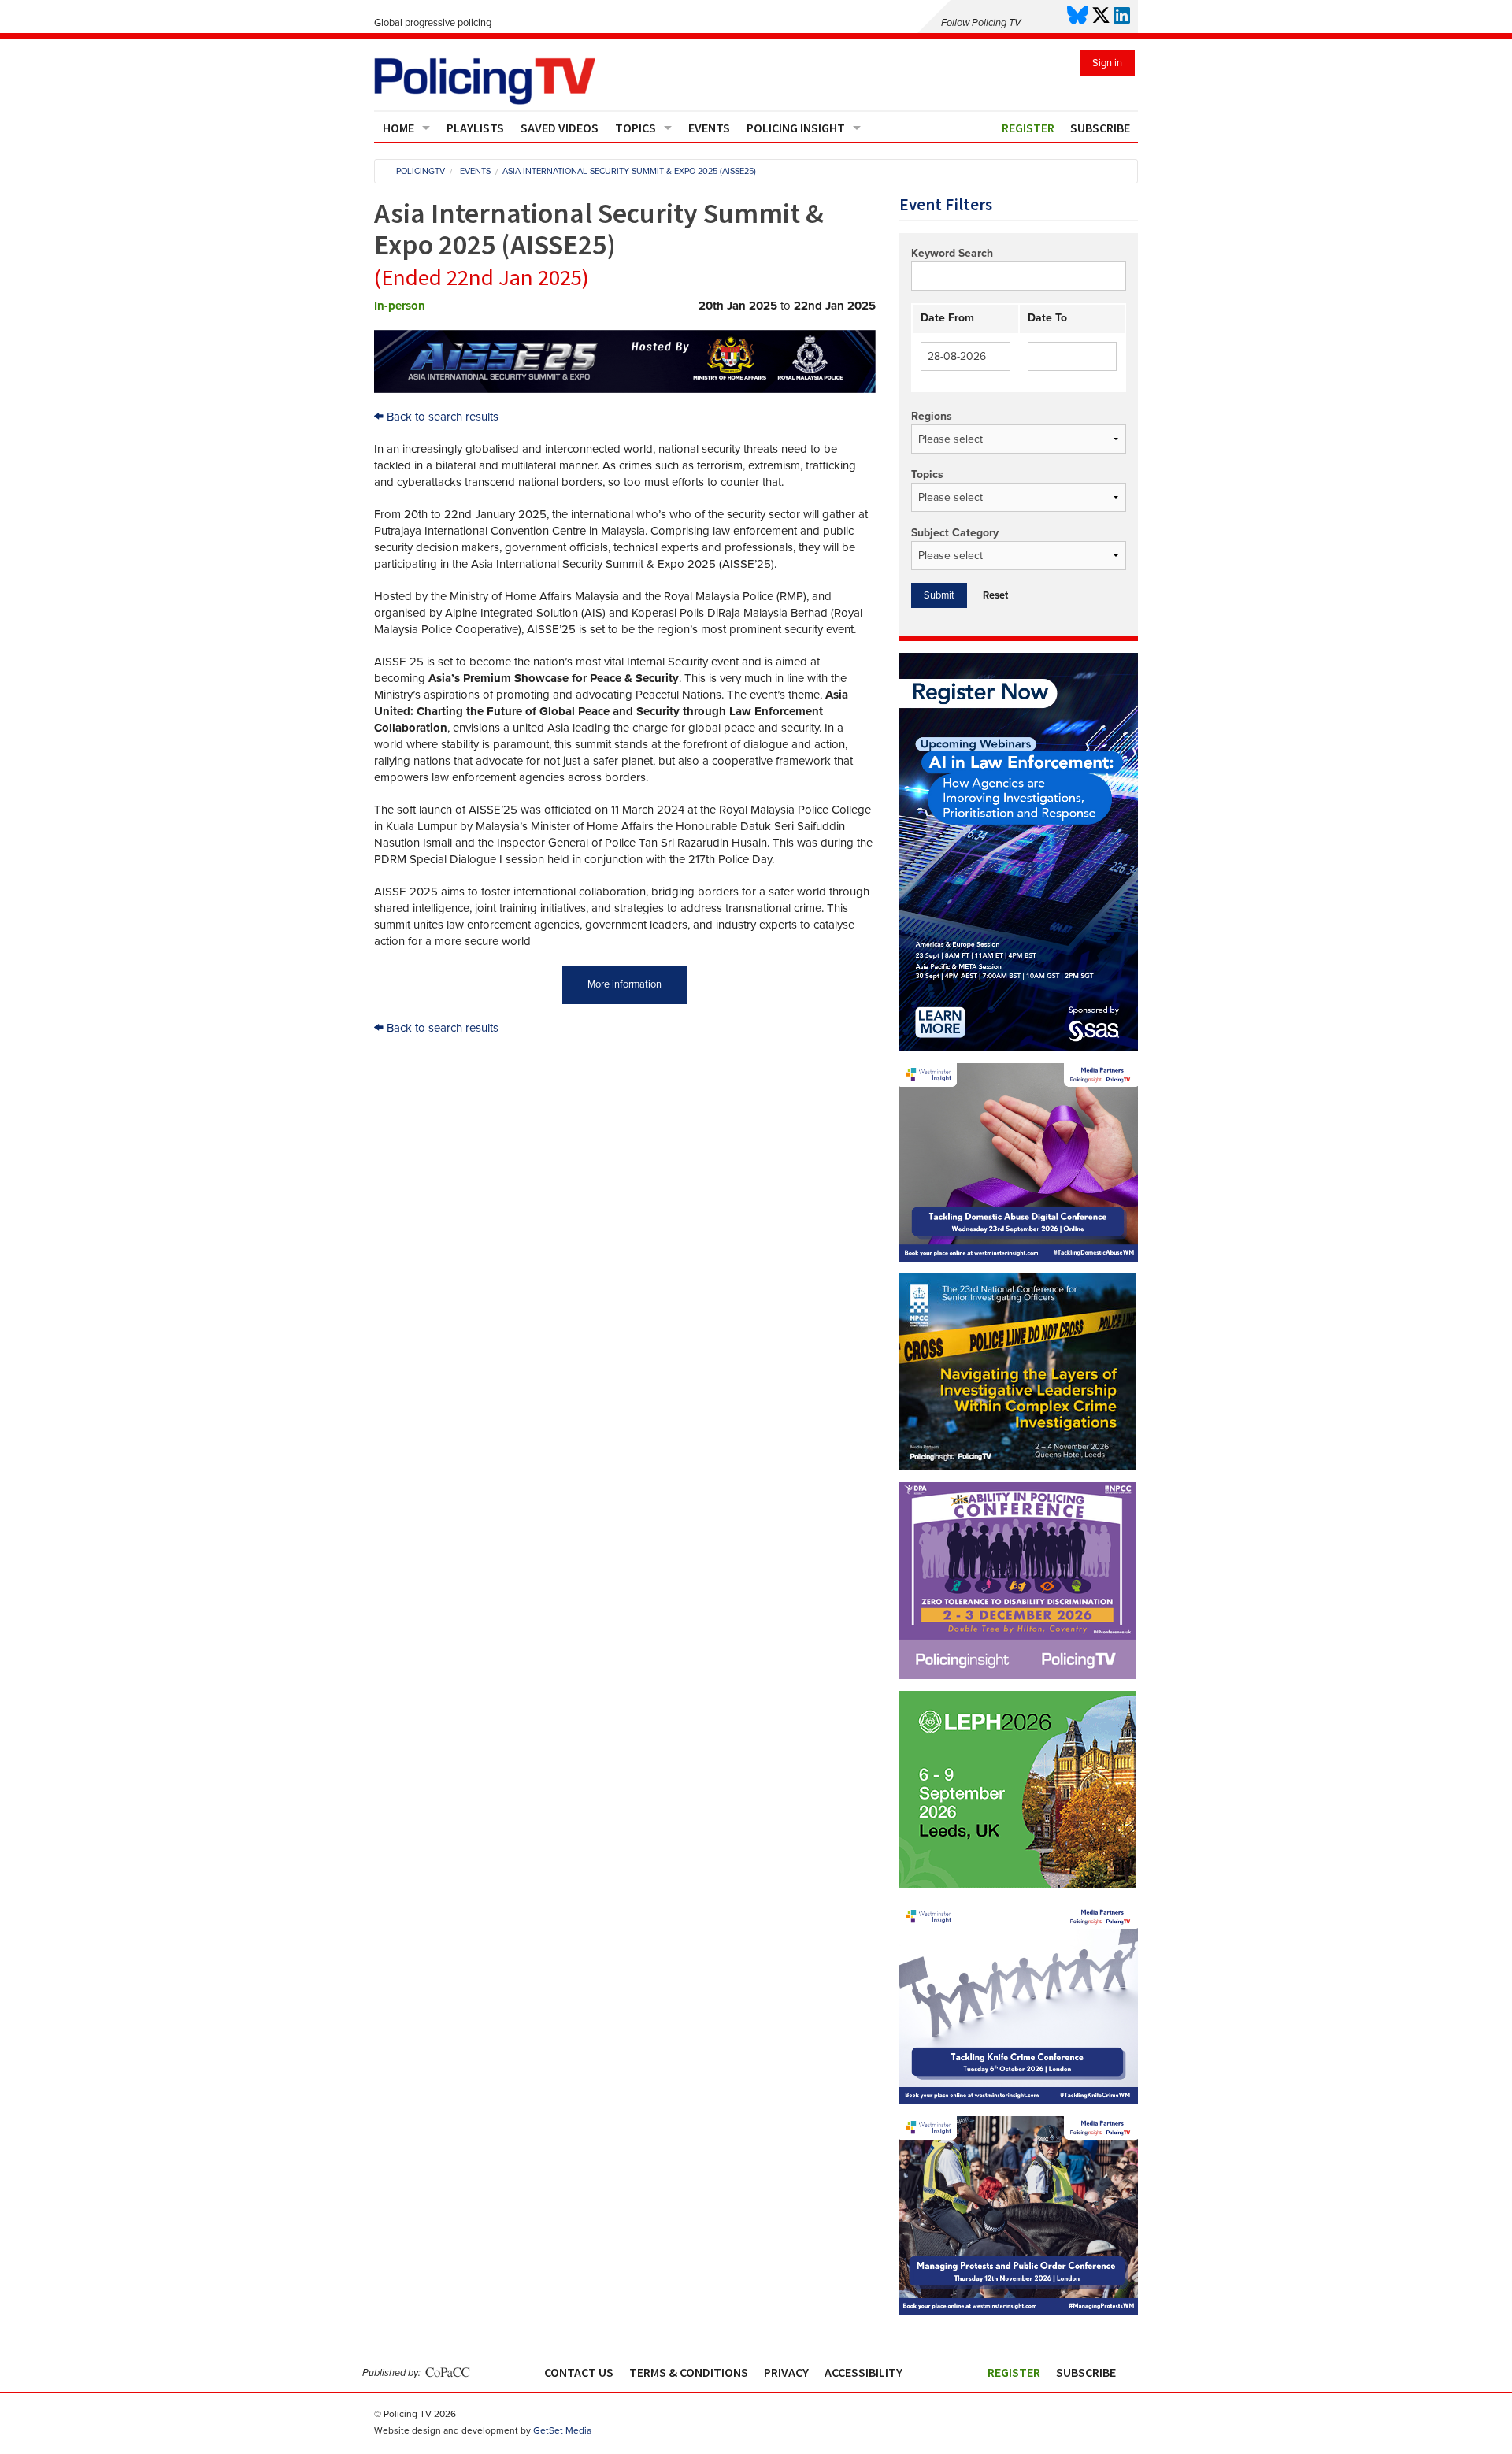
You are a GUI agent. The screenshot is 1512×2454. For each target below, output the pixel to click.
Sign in (1107, 63)
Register (1028, 128)
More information (624, 984)
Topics (636, 128)
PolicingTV (421, 171)
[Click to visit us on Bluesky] (1078, 16)
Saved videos (560, 128)
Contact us (579, 2372)
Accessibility (863, 2372)
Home (398, 128)
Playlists (475, 128)
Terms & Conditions (689, 2372)
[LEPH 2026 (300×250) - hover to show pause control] (1017, 1789)
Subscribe (1100, 128)
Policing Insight (796, 128)
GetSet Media (562, 2430)
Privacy (786, 2372)
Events (709, 128)
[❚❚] (1017, 1884)
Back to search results (441, 417)
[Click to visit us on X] (1101, 16)
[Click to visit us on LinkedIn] (1122, 16)
